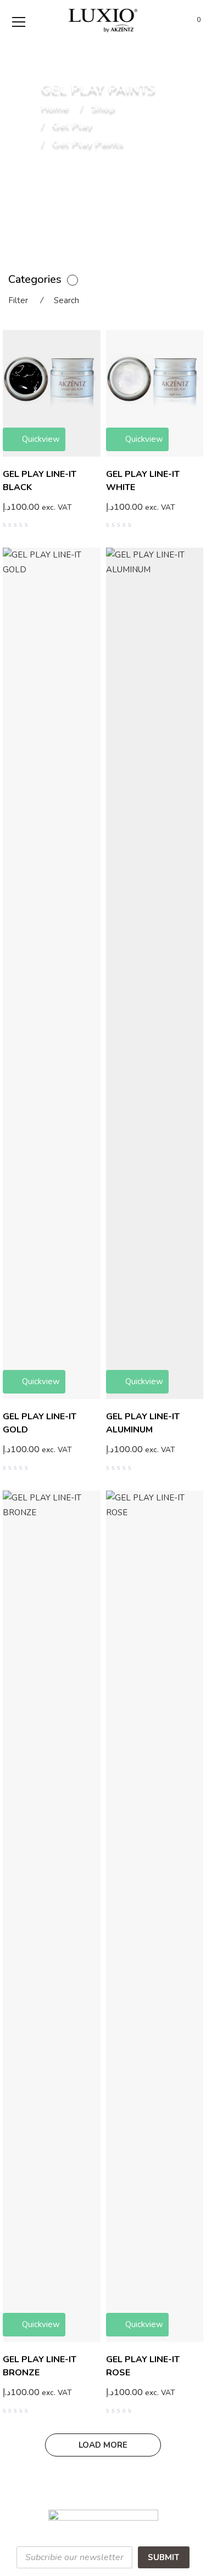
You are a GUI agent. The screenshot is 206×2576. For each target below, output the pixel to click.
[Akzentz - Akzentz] (103, 20)
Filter (18, 300)
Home (55, 107)
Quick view (96, 515)
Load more (103, 2445)
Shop (103, 107)
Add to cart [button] (132, 507)
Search (66, 300)
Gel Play (72, 126)
